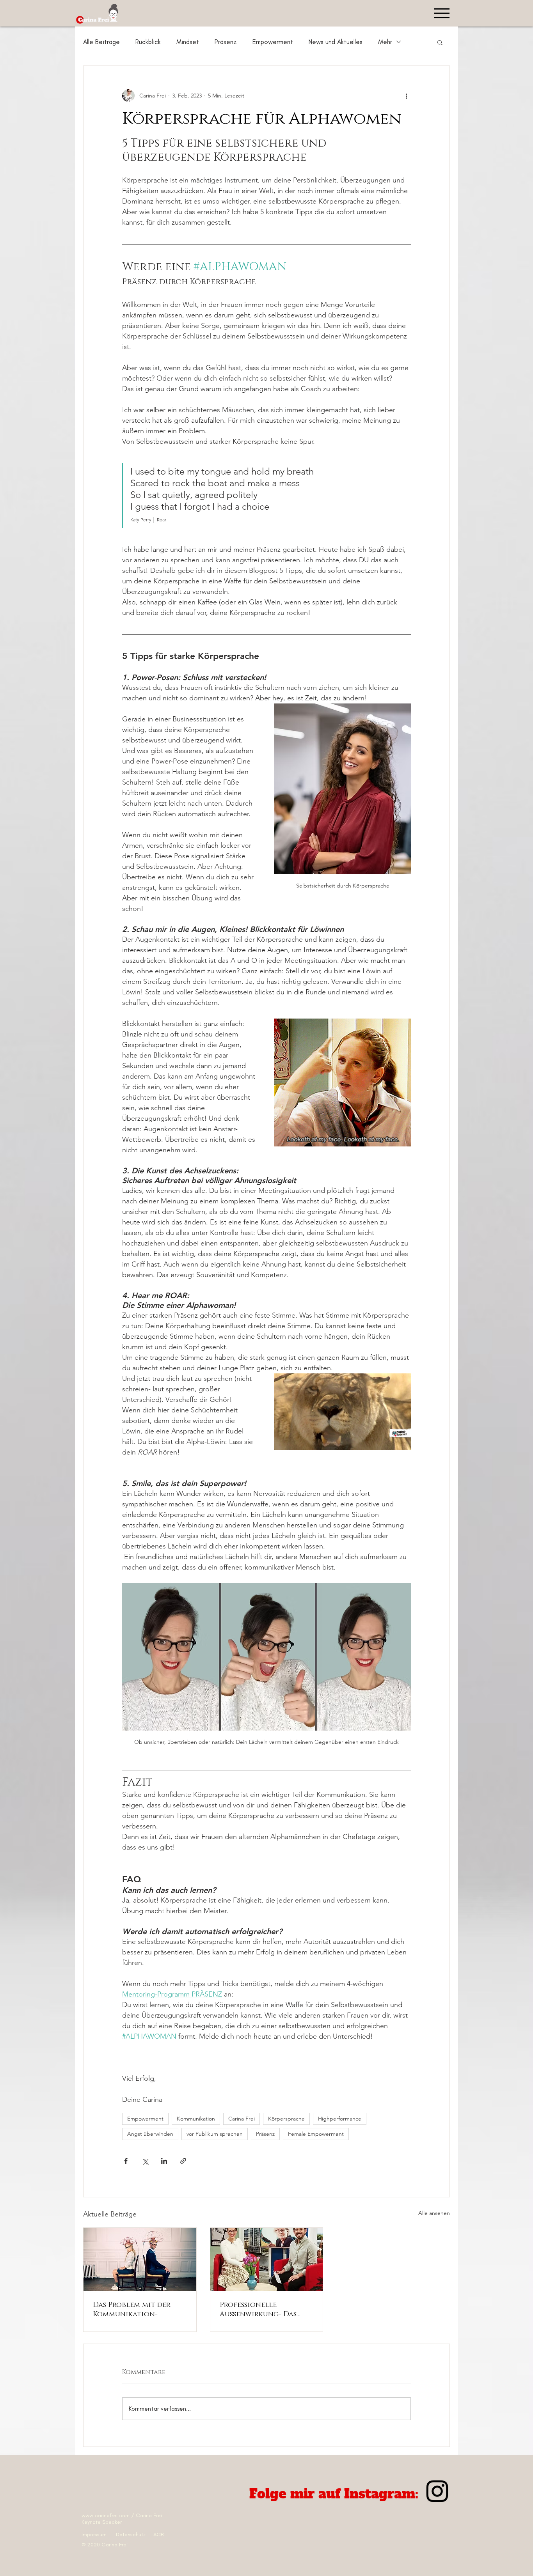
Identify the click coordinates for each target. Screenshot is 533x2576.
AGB (158, 2534)
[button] (440, 42)
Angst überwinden (150, 2134)
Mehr (385, 42)
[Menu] (442, 13)
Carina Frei (242, 2119)
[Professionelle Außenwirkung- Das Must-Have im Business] (267, 2259)
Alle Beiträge (101, 42)
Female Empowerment (316, 2134)
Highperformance (340, 2119)
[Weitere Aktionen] (406, 96)
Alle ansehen (434, 2213)
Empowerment (273, 42)
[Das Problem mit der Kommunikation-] (140, 2259)
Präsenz (226, 42)
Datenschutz (134, 2534)
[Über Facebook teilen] (126, 2161)
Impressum (95, 2534)
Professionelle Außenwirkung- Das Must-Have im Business (261, 2310)
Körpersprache (286, 2119)
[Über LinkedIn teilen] (164, 2161)
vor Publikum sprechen (215, 2134)
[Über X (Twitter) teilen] (145, 2161)
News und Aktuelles (336, 42)
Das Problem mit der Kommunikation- (132, 2310)
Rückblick (148, 42)
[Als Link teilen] (183, 2161)
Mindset (188, 42)
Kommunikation (196, 2119)
